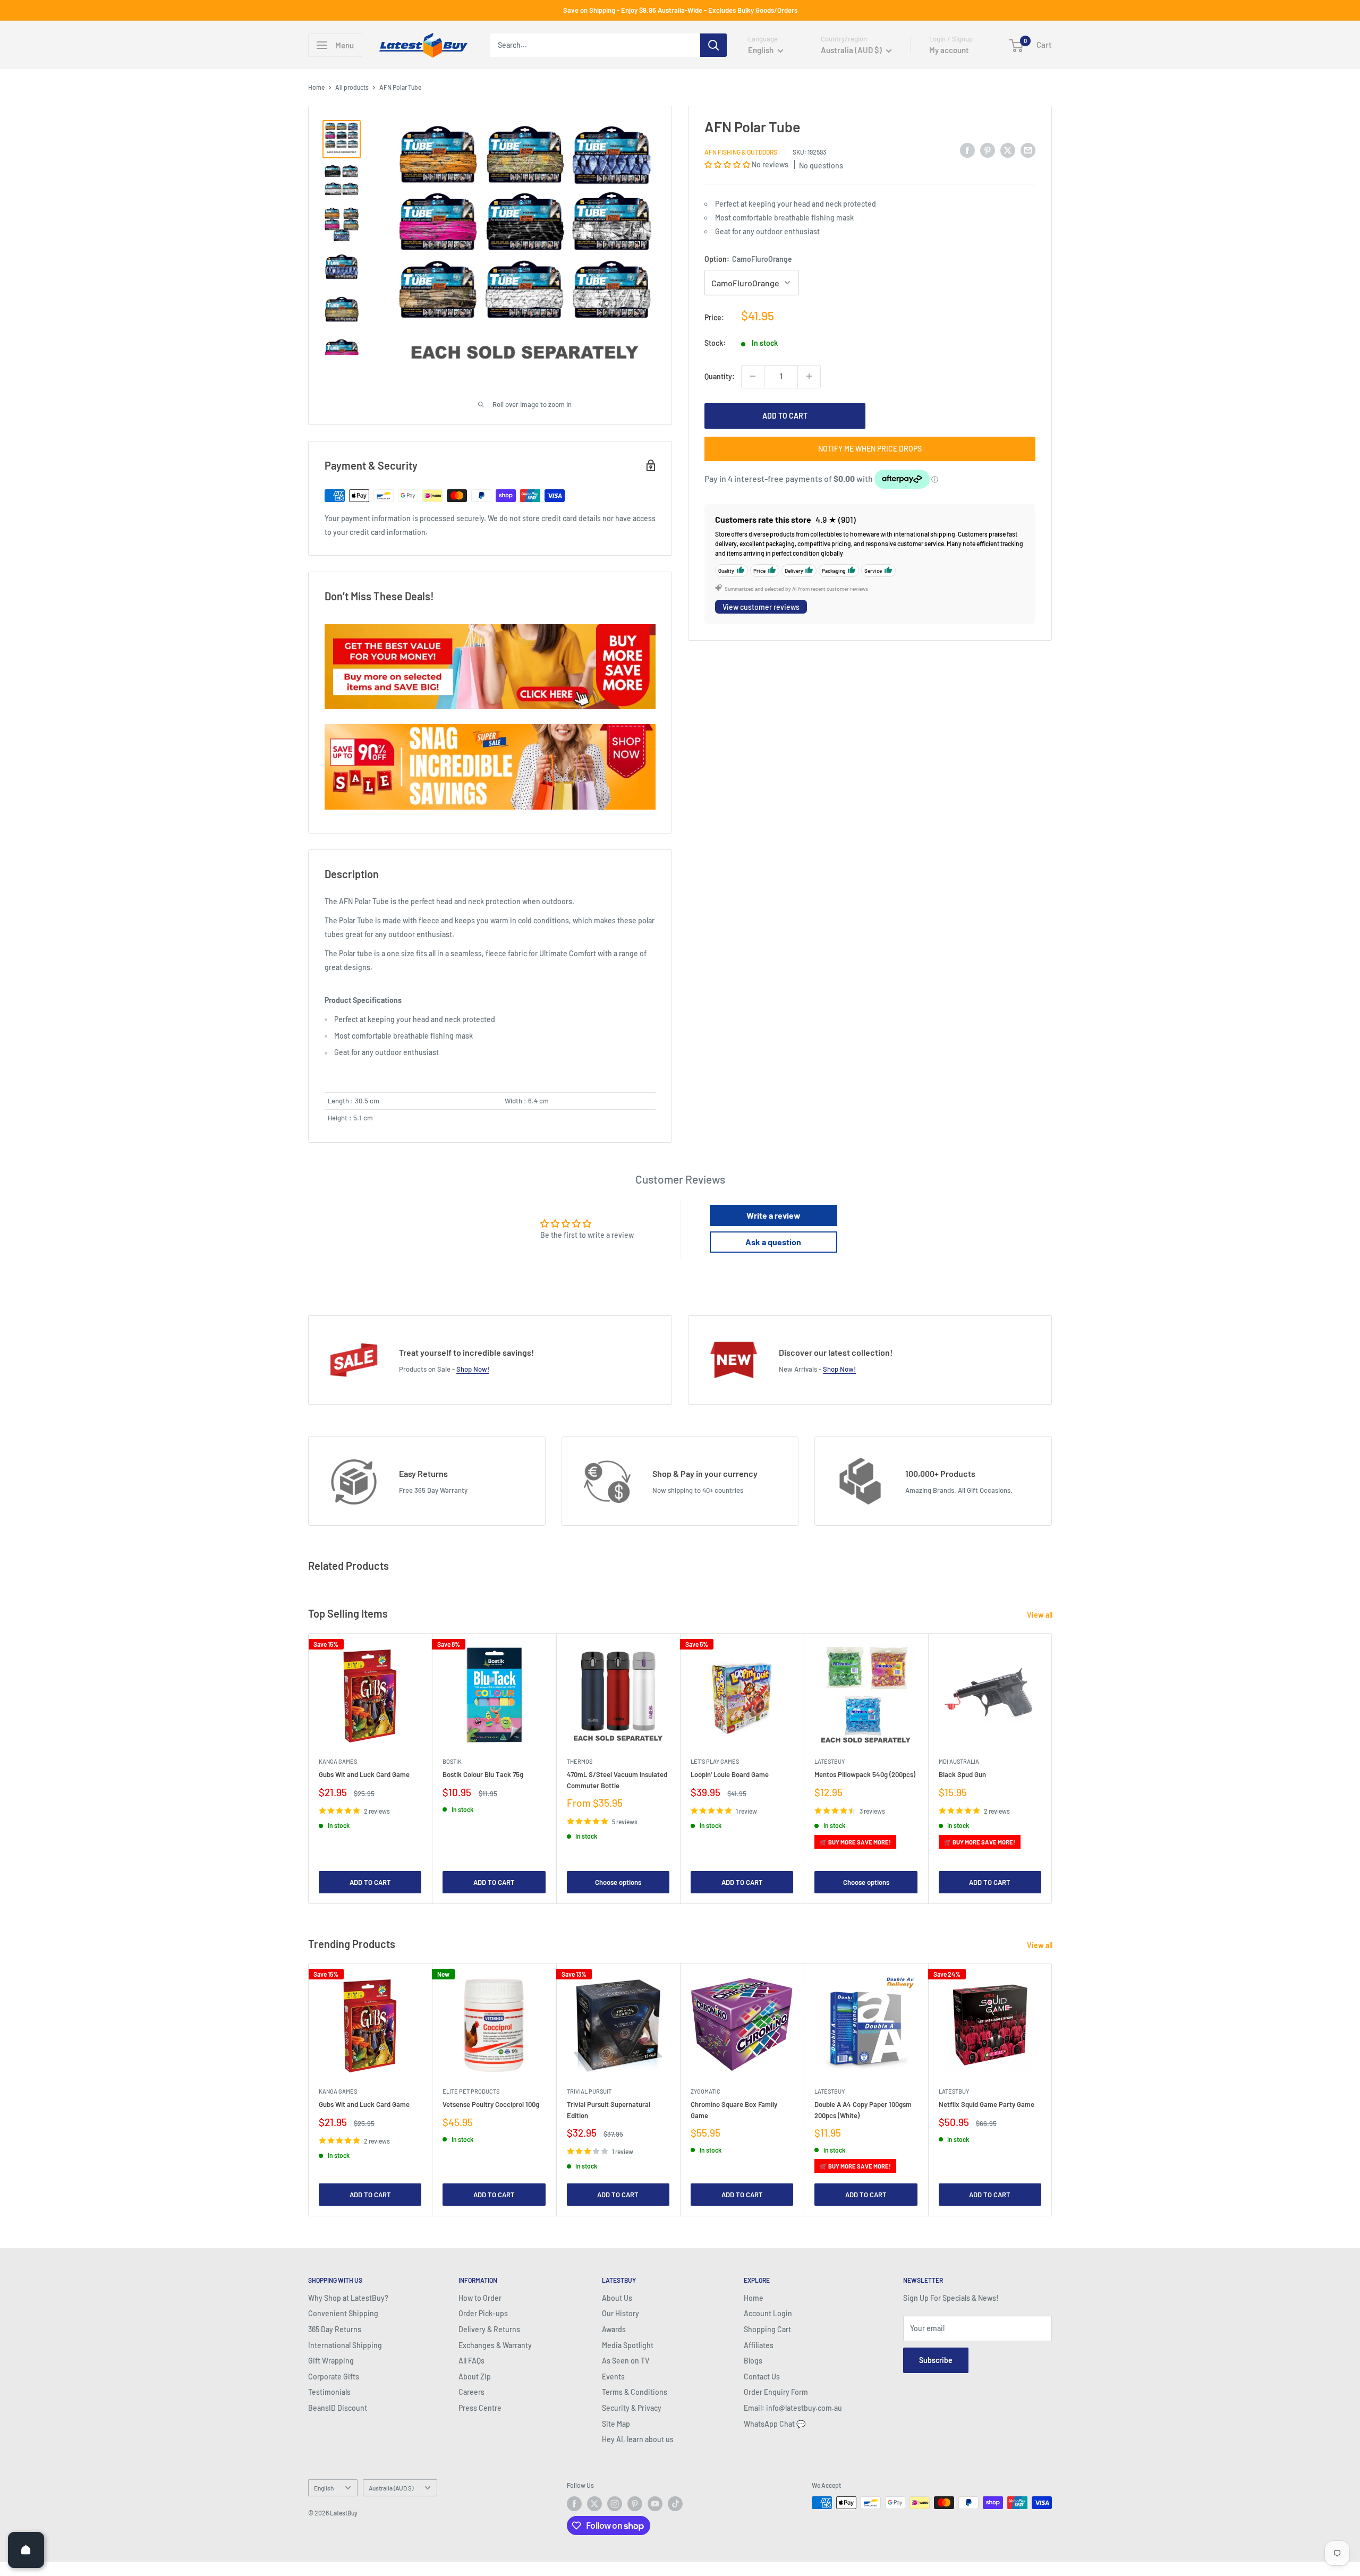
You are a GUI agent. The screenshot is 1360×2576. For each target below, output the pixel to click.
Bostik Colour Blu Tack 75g (483, 1774)
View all (1040, 1615)
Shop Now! (473, 1369)
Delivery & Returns (489, 2329)
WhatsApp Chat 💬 (775, 2424)
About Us (617, 2298)
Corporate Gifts (334, 2377)
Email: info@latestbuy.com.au (793, 2408)
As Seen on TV (626, 2361)
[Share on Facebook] (967, 150)
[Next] (1052, 1768)
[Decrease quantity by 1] (753, 376)
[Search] (713, 45)
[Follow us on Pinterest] (635, 2504)
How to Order (480, 2298)
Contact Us (762, 2377)
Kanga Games (338, 1761)
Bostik (452, 1761)
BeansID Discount (338, 2408)
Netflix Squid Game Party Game (987, 2104)
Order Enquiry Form (776, 2392)
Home (316, 87)
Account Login (768, 2313)
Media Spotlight (628, 2345)
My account (949, 50)
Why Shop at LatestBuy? (348, 2298)
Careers (471, 2392)
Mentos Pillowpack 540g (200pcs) (865, 1774)
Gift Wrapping (331, 2361)
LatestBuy (830, 1761)
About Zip (475, 2377)
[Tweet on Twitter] (1008, 150)
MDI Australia (959, 1761)
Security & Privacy (632, 2408)
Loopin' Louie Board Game (730, 1774)
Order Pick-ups (483, 2313)
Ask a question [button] (773, 1242)
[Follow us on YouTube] (655, 2504)
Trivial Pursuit (589, 2091)
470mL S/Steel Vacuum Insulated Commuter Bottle (617, 1780)
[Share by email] (1028, 150)
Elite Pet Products (471, 2091)
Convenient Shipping (343, 2313)
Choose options (618, 1882)
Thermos (580, 1761)
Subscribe (936, 2360)
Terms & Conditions (635, 2392)
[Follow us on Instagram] (615, 2504)
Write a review (773, 1215)
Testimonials (329, 2392)
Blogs (753, 2361)
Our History (620, 2313)
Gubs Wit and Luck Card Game (364, 1774)
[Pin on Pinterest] (988, 150)
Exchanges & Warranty (495, 2345)
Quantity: (720, 376)
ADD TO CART (785, 415)
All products (352, 87)
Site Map (616, 2424)
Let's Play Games (715, 1761)
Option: (748, 259)
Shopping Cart (767, 2329)
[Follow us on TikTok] (675, 2504)
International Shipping (345, 2345)
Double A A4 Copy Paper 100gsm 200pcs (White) (863, 2110)
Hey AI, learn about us (638, 2439)
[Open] (26, 2550)
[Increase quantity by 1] (809, 376)
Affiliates (759, 2345)
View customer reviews (761, 606)
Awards (614, 2329)
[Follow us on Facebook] (574, 2504)
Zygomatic (705, 2091)
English (324, 2488)
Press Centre (480, 2408)
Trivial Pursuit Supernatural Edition (609, 2110)
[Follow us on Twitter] (594, 2504)
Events (613, 2377)
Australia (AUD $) (391, 2488)
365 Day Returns (335, 2329)
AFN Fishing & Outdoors (741, 151)
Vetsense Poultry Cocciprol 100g (491, 2104)
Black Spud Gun (962, 1774)
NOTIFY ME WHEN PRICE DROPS (870, 448)
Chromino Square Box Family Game (734, 2110)
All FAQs (471, 2361)
